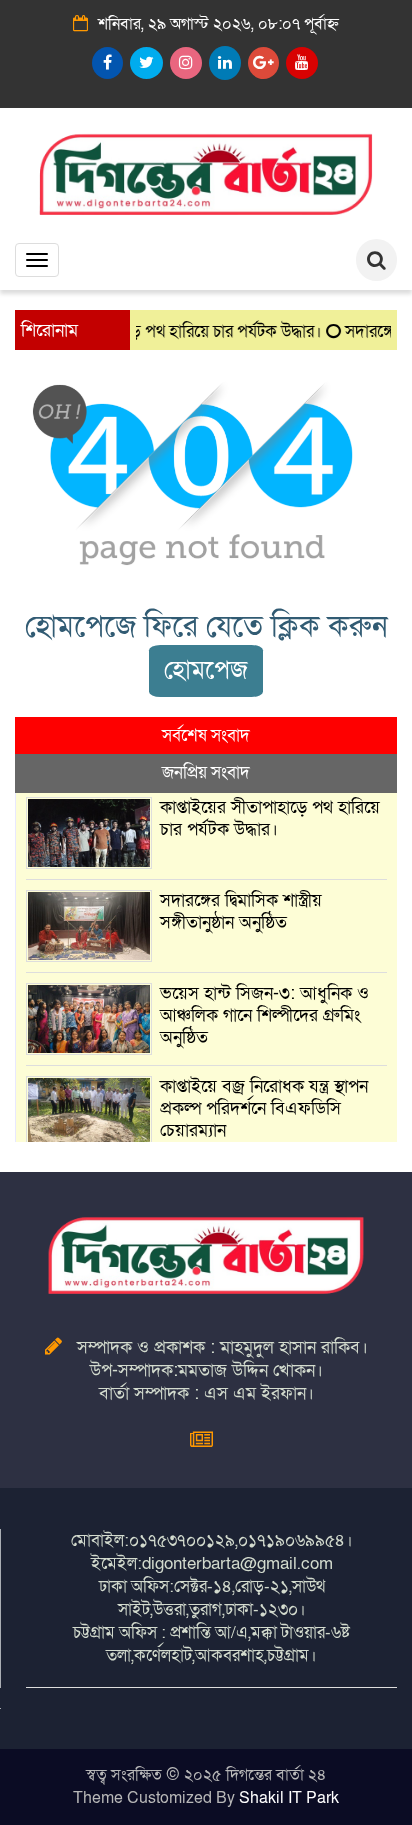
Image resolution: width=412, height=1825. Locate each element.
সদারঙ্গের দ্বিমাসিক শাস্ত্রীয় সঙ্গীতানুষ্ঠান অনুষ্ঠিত (241, 911)
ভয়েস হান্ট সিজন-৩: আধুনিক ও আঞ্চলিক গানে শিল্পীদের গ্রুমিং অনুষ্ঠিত (264, 1015)
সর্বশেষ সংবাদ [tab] (206, 735)
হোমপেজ (206, 670)
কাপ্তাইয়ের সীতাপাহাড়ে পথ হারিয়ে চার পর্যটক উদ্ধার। (270, 818)
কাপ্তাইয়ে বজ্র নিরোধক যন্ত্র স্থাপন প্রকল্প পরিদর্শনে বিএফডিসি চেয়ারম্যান (264, 1108)
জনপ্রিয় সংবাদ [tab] (206, 772)
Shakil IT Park (289, 1798)
